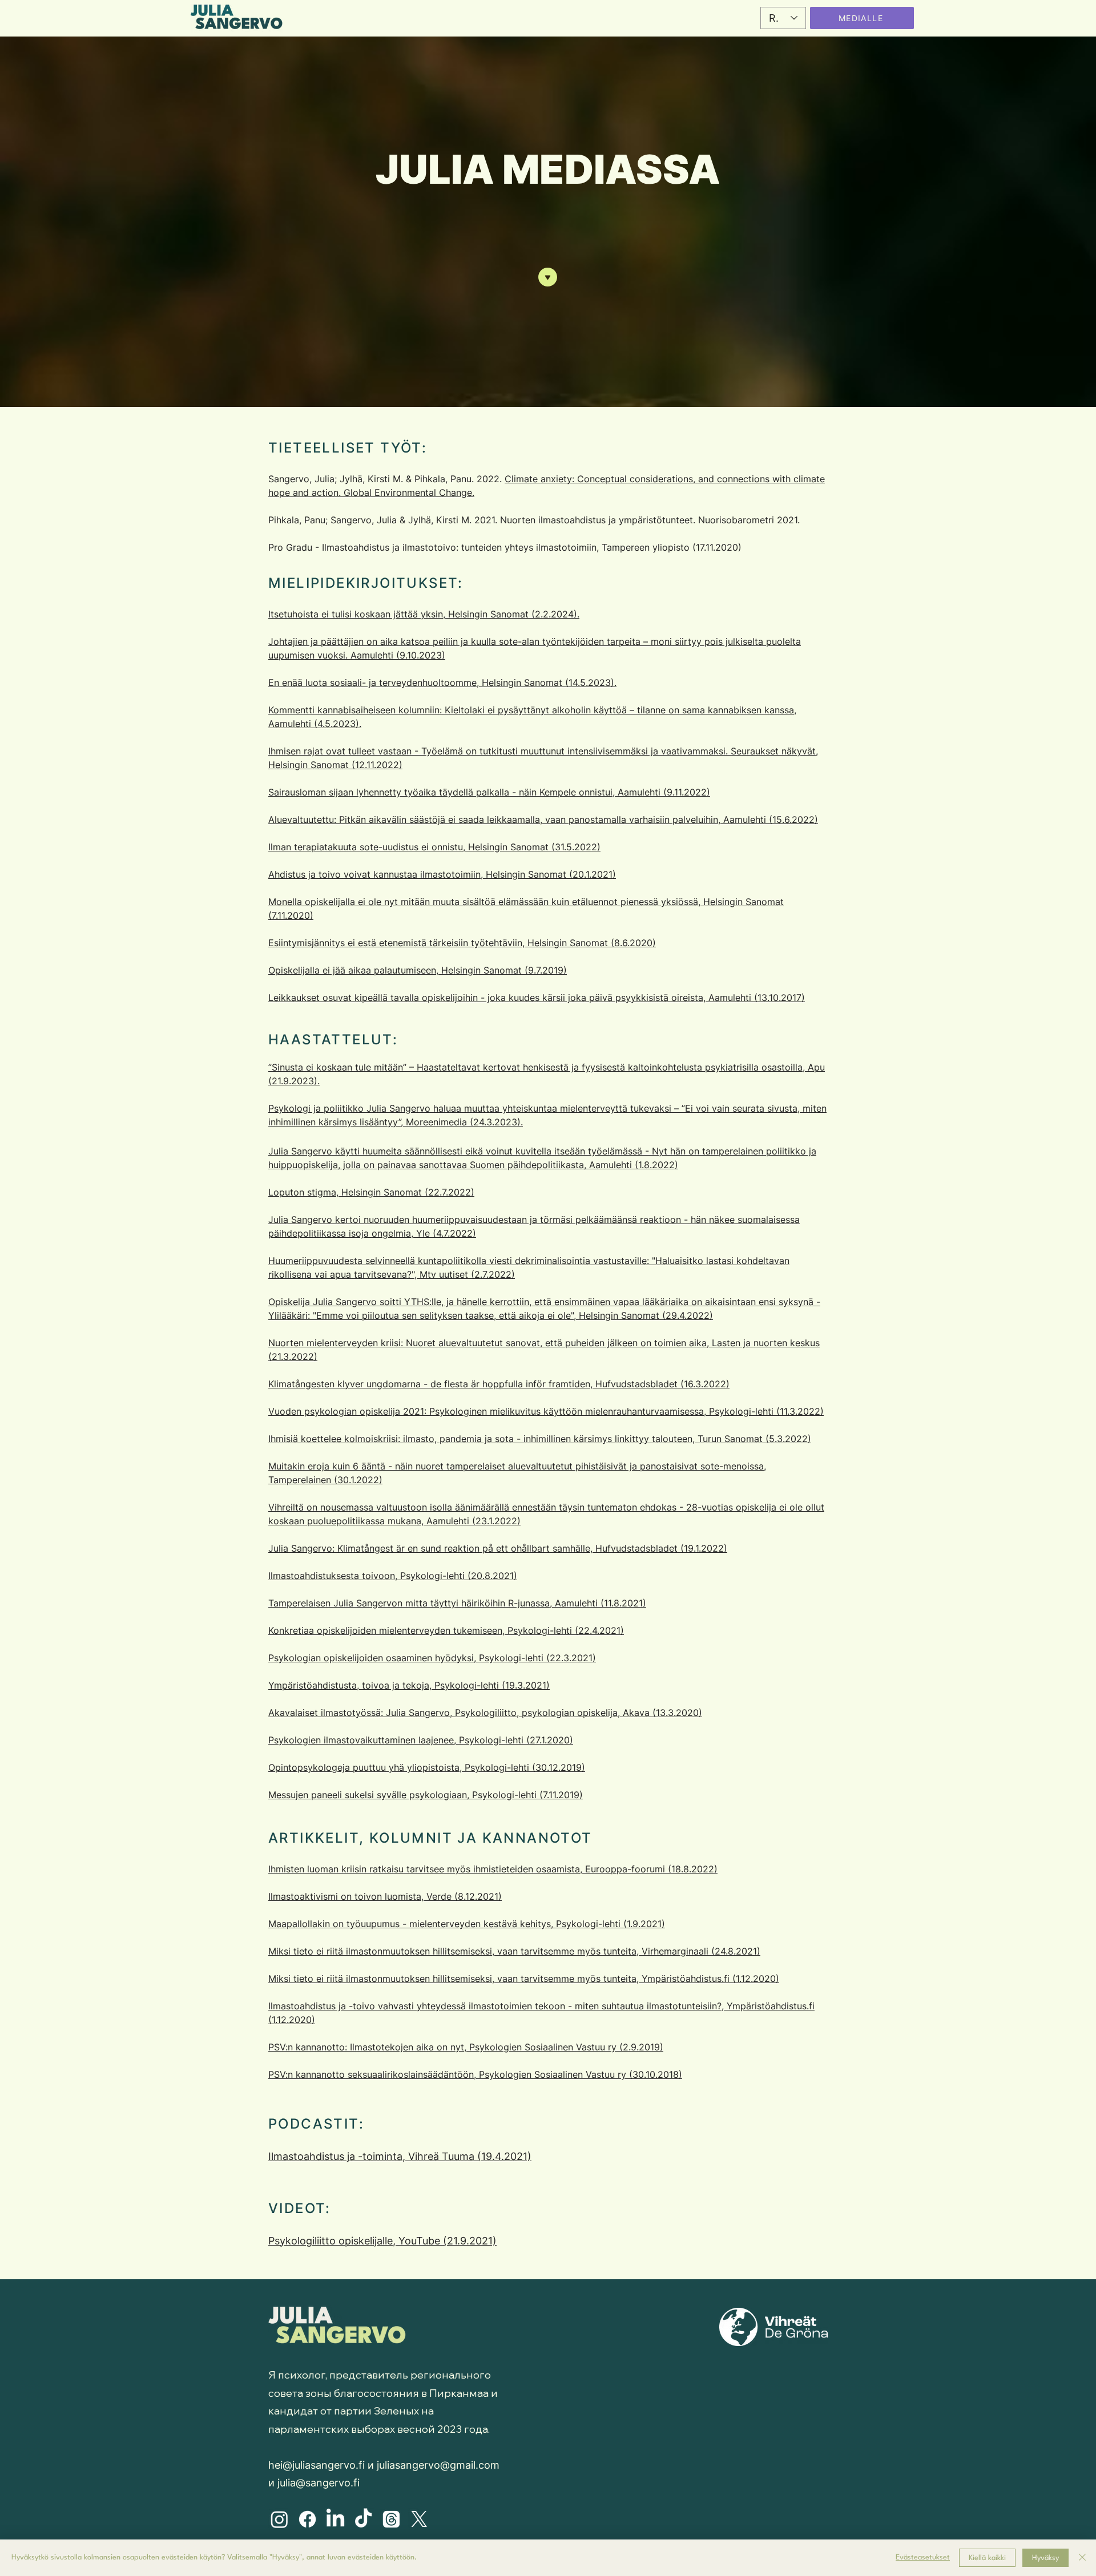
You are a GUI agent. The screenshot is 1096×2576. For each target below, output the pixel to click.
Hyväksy (1045, 2558)
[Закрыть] (1082, 2558)
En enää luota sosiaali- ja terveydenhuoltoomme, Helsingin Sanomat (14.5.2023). (442, 683)
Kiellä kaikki (987, 2558)
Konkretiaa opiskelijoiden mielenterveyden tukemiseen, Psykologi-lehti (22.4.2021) (446, 1630)
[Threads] (391, 2519)
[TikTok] (363, 2519)
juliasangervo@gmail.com (438, 2465)
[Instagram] (279, 2519)
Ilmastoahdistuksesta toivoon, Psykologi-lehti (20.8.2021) (393, 1576)
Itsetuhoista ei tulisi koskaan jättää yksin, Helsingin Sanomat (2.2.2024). (424, 614)
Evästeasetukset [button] (923, 2557)
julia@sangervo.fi (319, 2483)
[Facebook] (307, 2519)
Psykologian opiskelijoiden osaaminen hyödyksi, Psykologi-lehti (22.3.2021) (432, 1658)
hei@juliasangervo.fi (317, 2465)
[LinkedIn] (335, 2519)
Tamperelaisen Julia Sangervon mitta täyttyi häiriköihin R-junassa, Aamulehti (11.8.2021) (457, 1603)
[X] (419, 2519)
